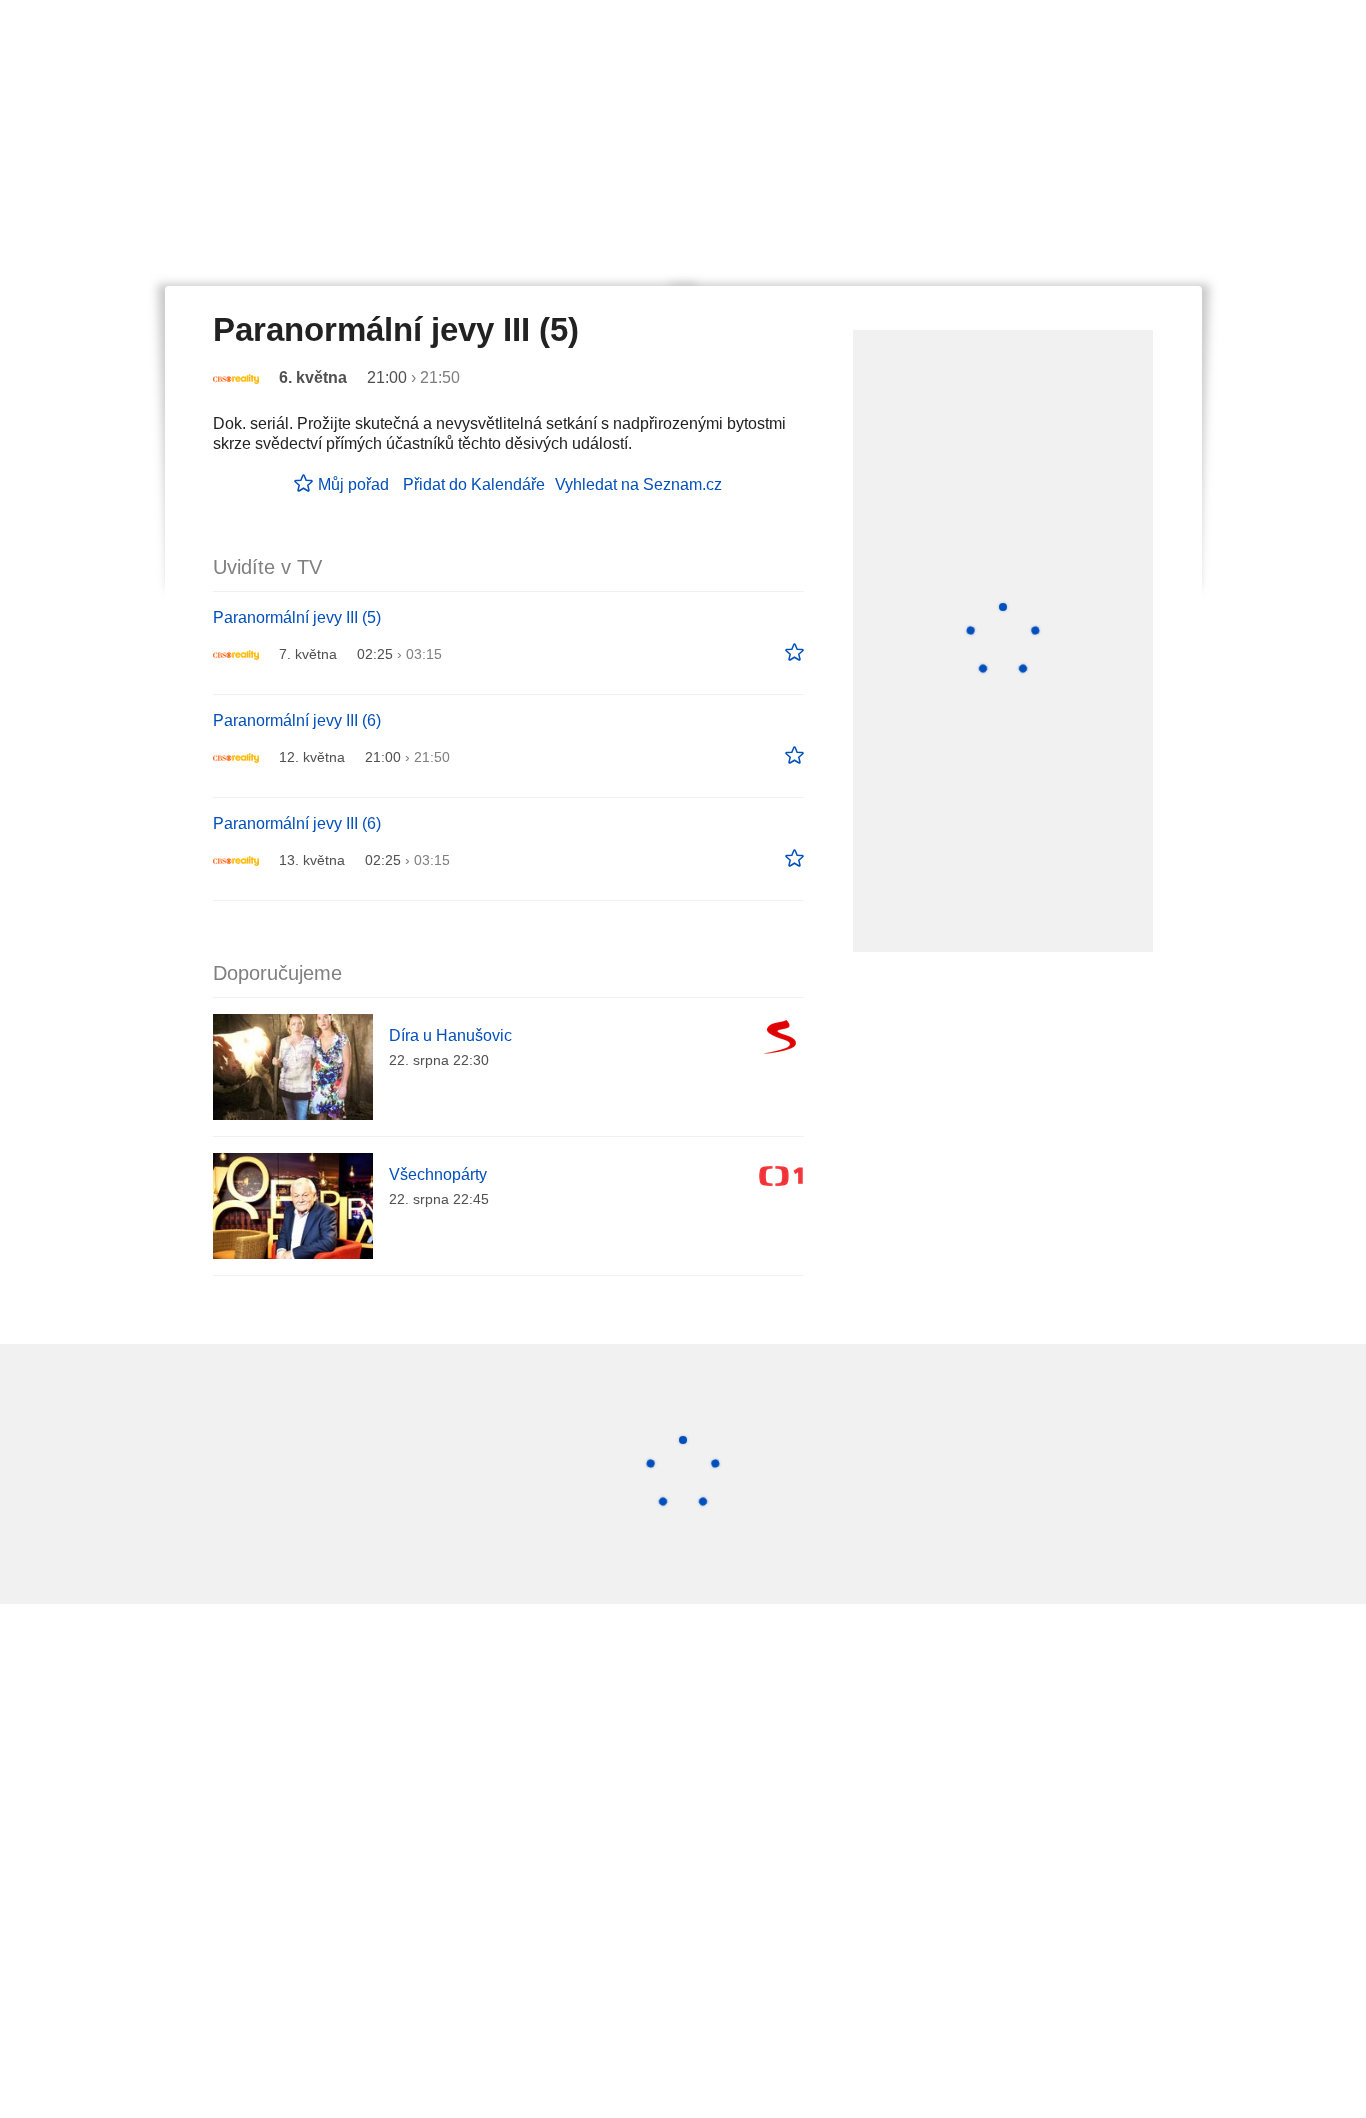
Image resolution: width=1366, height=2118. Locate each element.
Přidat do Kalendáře (474, 484)
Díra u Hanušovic (450, 1035)
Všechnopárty (438, 1174)
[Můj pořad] (794, 653)
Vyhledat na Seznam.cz (638, 484)
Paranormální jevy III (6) (297, 720)
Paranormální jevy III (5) (297, 617)
